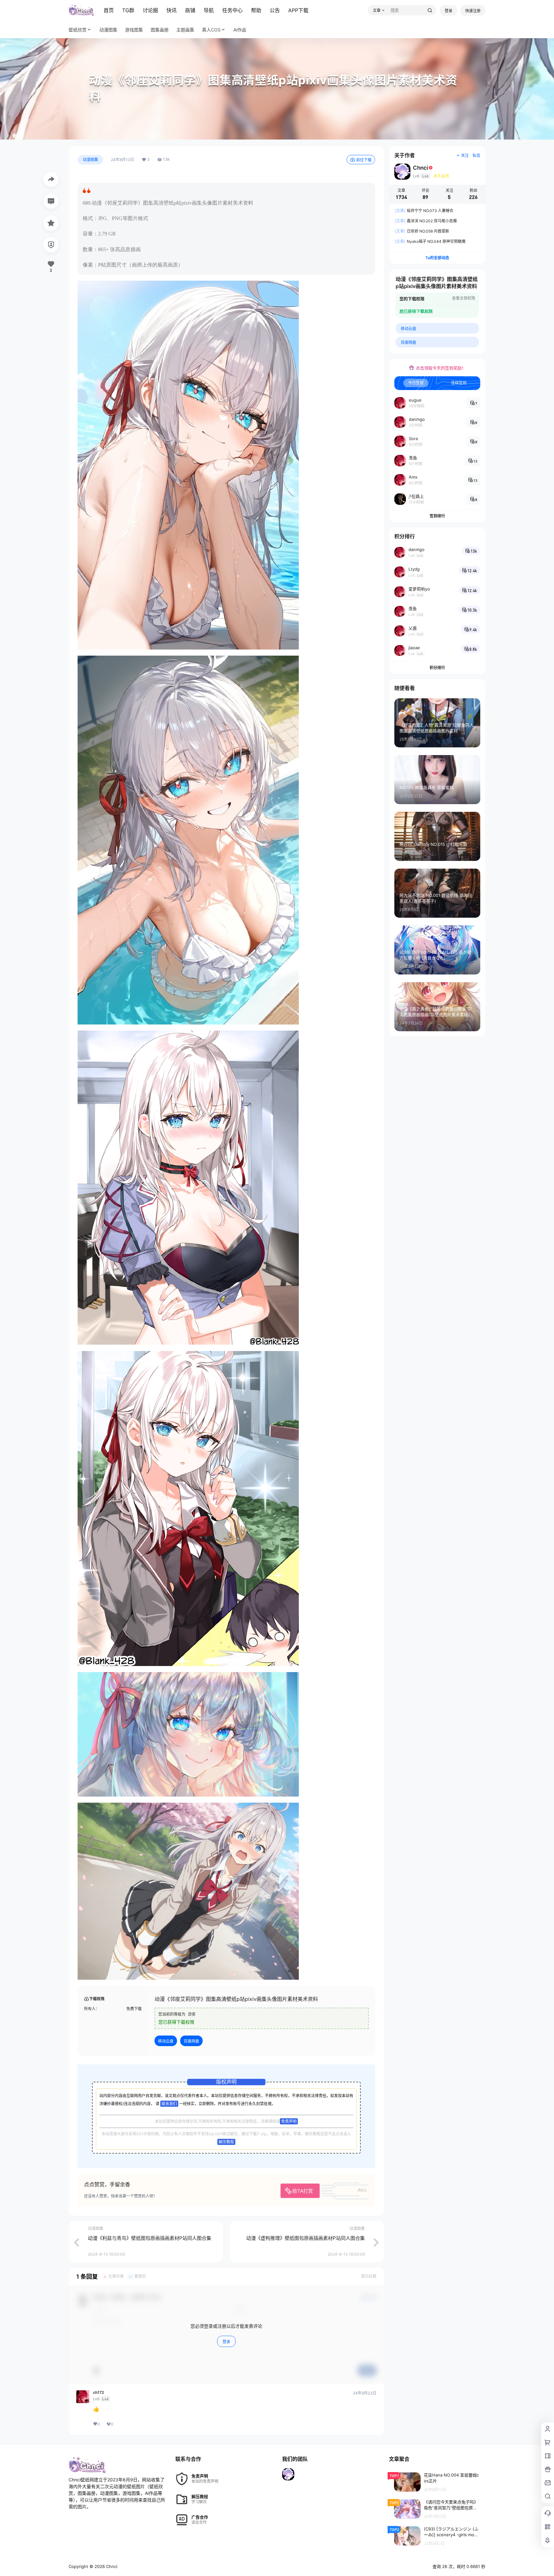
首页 (109, 10)
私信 (476, 155)
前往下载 (364, 160)
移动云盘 (166, 2041)
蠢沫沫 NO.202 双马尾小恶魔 (426, 221)
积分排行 (437, 668)
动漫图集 (90, 160)
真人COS (211, 30)
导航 (209, 10)
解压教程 (226, 2142)
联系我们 (169, 2104)
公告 (275, 10)
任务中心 (232, 10)
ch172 (98, 2393)
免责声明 (289, 2121)
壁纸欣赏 (78, 30)
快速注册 (473, 11)
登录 (449, 11)
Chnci (111, 2566)
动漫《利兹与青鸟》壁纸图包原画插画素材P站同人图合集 (150, 2238)
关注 (465, 155)
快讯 (172, 10)
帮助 (256, 10)
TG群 (128, 10)
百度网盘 (191, 2041)
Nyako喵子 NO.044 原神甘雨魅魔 (430, 241)
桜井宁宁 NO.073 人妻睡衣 (424, 211)
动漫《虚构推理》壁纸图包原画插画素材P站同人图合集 (306, 2238)
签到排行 (437, 516)
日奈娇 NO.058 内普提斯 (422, 231)
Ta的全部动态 (437, 258)
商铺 (190, 10)
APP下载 (298, 10)
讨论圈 (150, 10)
